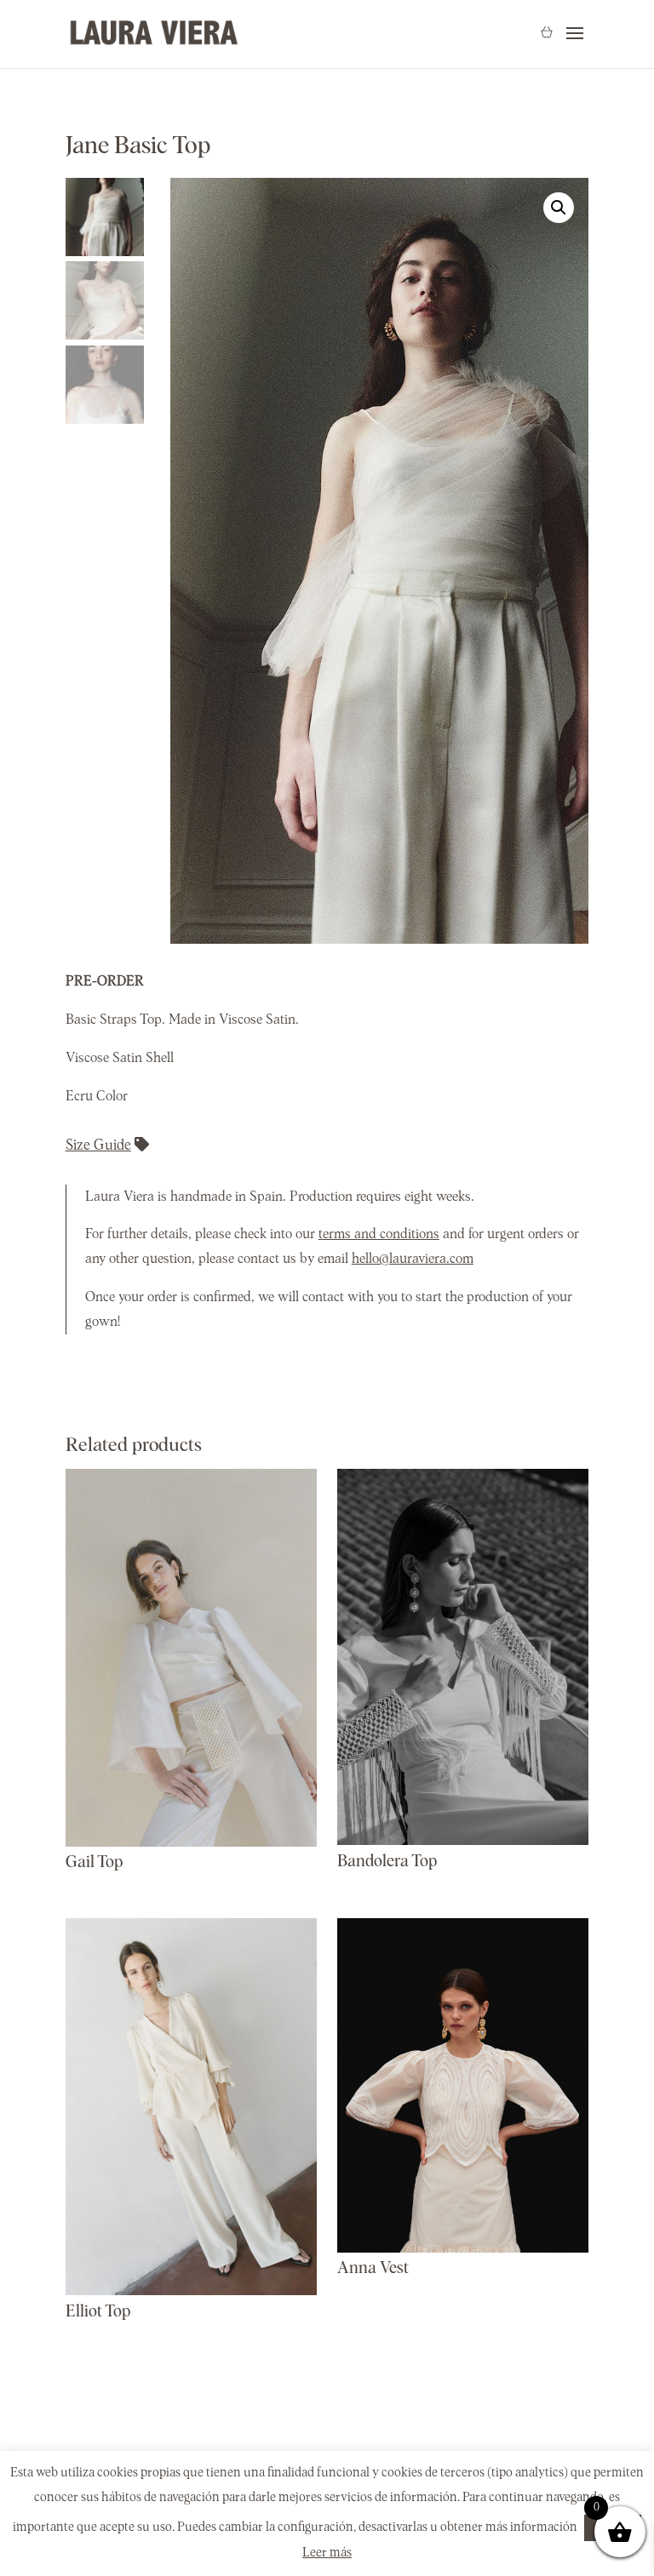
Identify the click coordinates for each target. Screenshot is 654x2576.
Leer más (327, 2553)
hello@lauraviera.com (413, 1259)
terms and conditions (379, 1234)
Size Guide (98, 1146)
